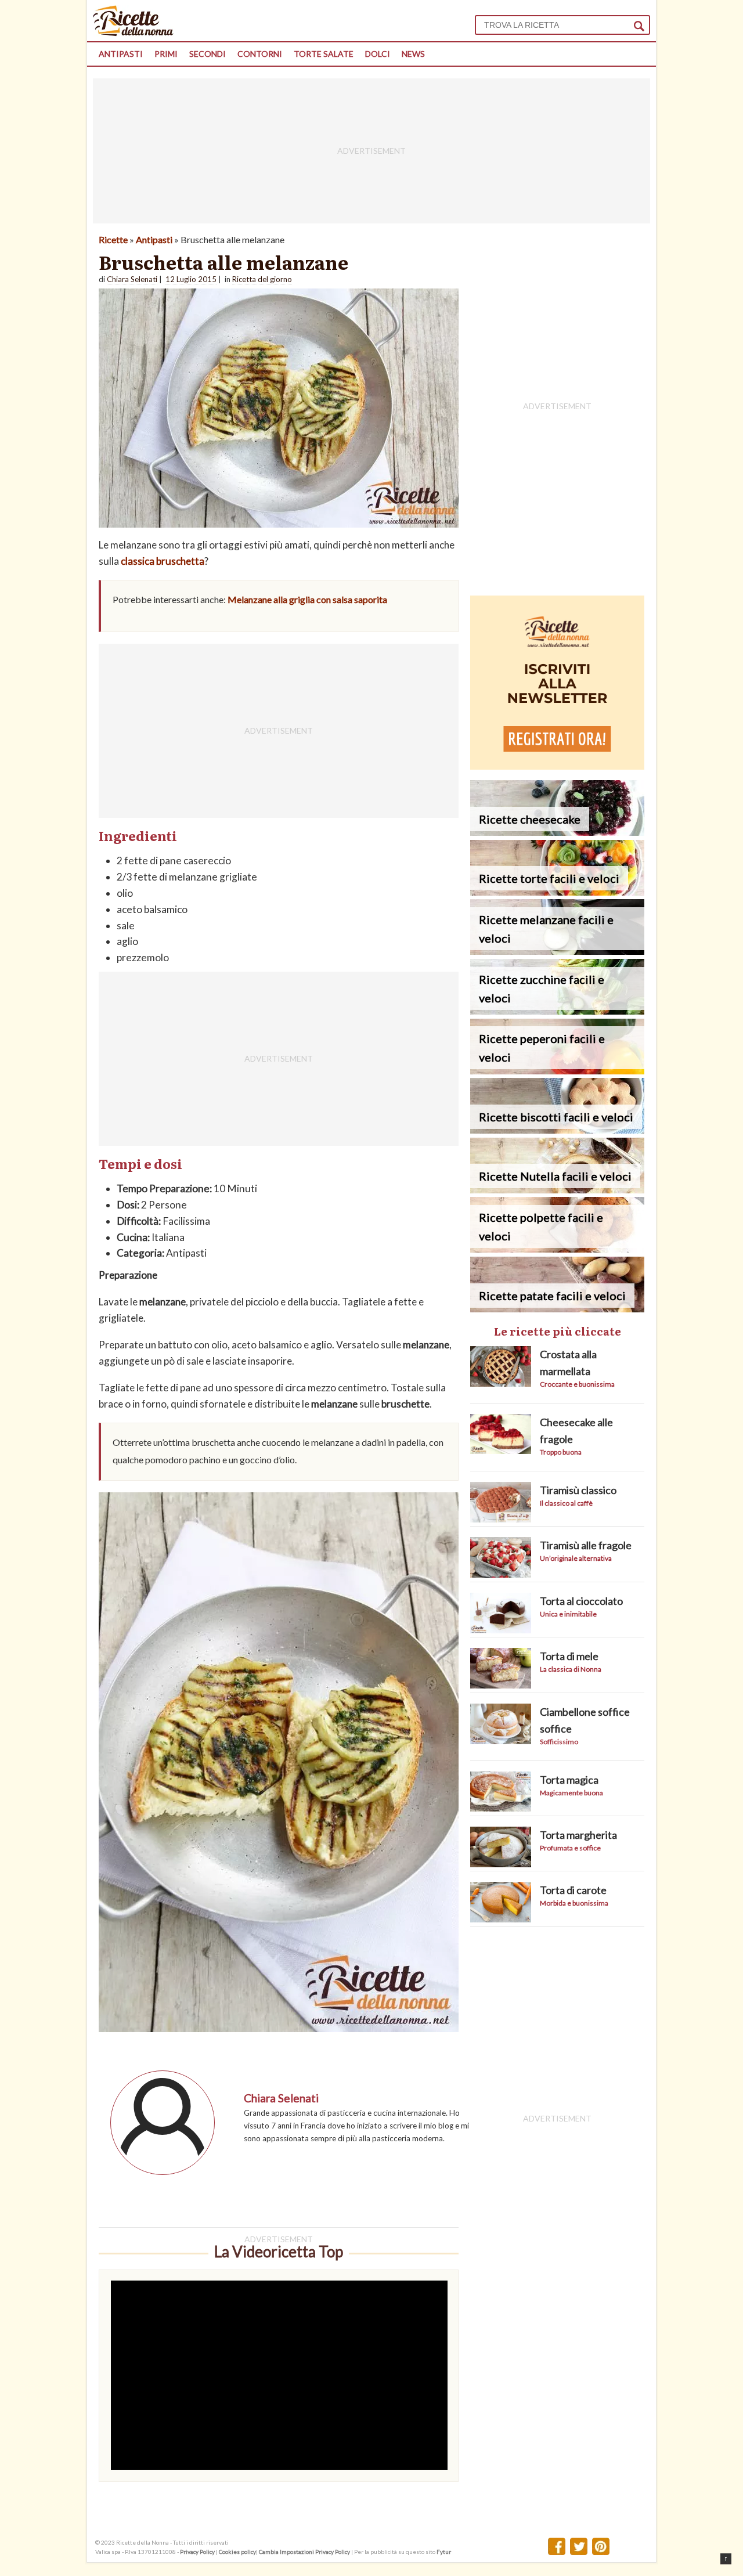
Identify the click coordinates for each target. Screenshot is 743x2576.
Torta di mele (569, 1656)
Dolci (378, 54)
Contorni (260, 54)
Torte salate (324, 54)
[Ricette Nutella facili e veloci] (557, 1190)
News (413, 54)
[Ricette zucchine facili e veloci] (557, 1011)
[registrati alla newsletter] (557, 766)
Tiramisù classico (578, 1490)
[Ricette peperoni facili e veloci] (557, 1071)
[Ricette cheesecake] (557, 832)
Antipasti (121, 54)
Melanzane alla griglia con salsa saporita (307, 599)
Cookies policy (237, 2552)
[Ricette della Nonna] (133, 33)
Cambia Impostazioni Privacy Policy (305, 2552)
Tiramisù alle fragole (586, 1545)
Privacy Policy (197, 2552)
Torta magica (569, 1780)
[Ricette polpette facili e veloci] (557, 1249)
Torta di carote (573, 1890)
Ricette (113, 239)
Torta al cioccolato (581, 1601)
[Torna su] (726, 2559)
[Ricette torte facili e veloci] (557, 892)
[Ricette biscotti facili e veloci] (557, 1130)
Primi (166, 54)
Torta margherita (578, 1835)
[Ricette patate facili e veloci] (557, 1309)
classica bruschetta (163, 561)
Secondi (208, 54)
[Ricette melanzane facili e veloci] (557, 951)
